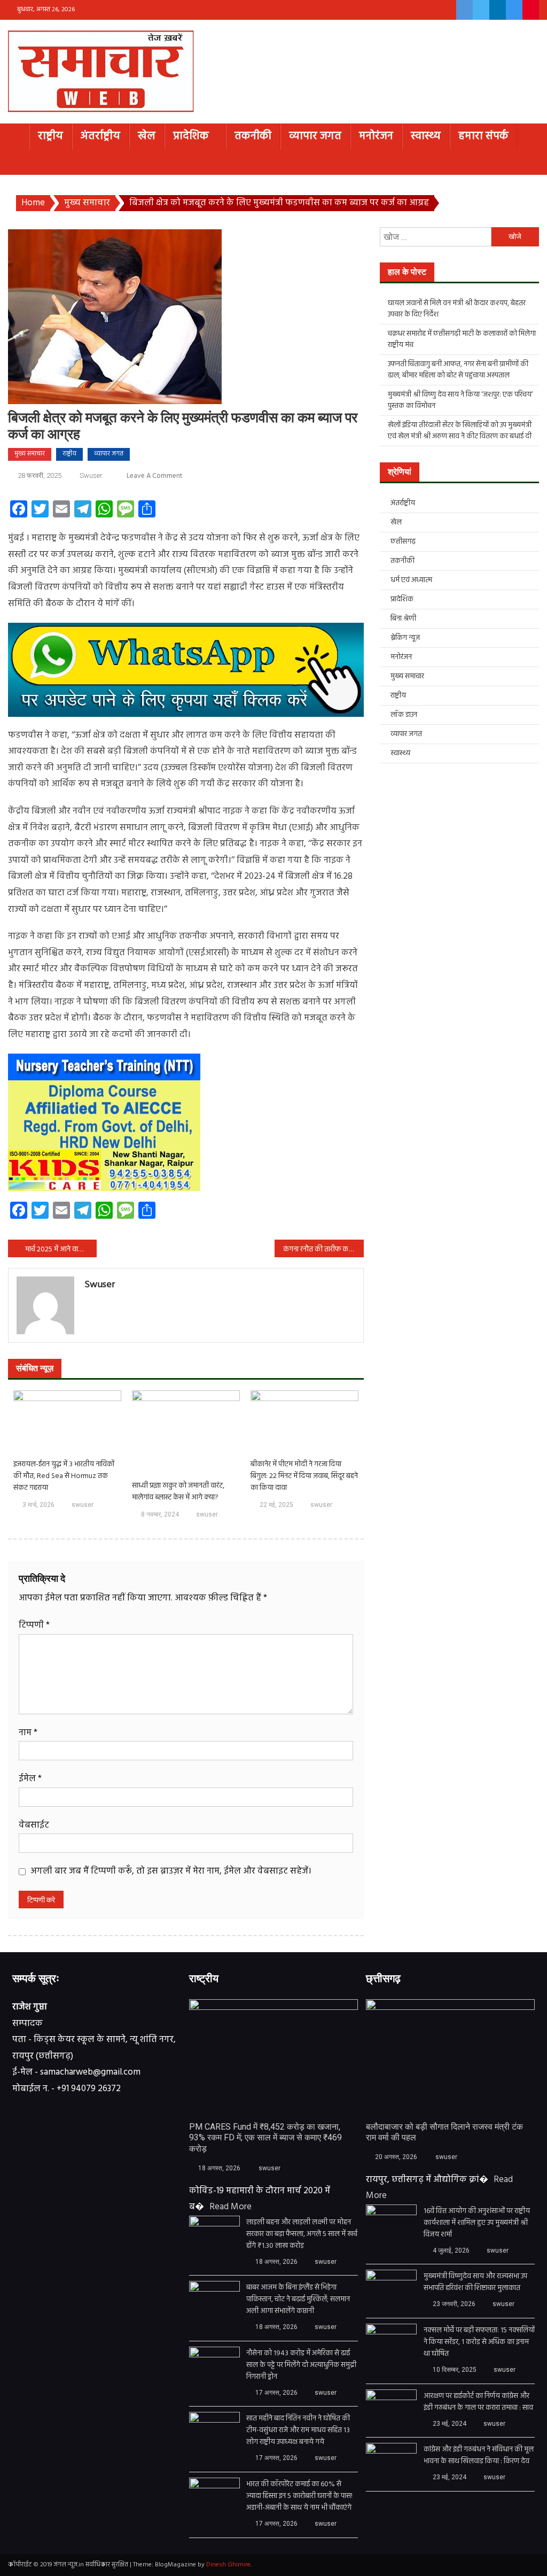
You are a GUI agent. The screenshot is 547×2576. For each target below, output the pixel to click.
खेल (147, 136)
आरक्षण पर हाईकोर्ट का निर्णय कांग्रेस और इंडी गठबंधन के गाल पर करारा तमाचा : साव (478, 2402)
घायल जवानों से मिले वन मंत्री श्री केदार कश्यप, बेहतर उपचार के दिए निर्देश (457, 309)
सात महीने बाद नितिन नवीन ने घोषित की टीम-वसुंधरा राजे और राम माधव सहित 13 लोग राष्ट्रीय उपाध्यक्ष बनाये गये (298, 2431)
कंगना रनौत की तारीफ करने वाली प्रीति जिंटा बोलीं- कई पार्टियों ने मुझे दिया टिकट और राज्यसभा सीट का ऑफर (323, 1250)
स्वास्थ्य (426, 136)
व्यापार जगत (315, 136)
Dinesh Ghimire (228, 2565)
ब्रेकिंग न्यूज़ (405, 638)
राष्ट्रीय (50, 136)
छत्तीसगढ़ (403, 542)
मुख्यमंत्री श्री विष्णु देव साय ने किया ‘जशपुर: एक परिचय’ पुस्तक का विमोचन (460, 400)
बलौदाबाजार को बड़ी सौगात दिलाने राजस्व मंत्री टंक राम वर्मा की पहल (444, 2132)
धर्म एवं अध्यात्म (411, 580)
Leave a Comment (154, 476)
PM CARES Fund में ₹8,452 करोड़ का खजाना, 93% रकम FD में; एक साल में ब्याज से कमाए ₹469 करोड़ (265, 2138)
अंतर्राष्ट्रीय (100, 136)
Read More (230, 2207)
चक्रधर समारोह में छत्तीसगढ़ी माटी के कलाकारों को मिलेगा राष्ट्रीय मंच (462, 339)
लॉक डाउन (404, 715)
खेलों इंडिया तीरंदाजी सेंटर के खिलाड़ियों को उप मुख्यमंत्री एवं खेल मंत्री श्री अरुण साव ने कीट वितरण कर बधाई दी (460, 431)
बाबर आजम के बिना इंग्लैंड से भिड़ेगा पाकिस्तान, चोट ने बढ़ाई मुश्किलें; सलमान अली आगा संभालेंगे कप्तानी (298, 2300)
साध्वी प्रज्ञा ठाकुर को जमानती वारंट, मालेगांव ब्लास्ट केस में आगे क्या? (178, 1492)
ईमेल (30, 1779)
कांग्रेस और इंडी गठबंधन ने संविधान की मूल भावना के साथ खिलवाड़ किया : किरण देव (479, 2456)
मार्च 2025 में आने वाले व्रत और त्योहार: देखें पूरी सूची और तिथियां (61, 1250)
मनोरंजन (376, 136)
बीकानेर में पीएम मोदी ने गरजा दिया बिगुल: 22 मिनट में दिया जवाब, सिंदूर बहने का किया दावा (304, 1476)
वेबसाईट (34, 1825)
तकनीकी (253, 136)
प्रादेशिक (191, 136)
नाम (28, 1733)
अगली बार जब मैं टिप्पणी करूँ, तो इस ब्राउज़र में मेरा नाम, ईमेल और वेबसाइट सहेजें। (171, 1871)
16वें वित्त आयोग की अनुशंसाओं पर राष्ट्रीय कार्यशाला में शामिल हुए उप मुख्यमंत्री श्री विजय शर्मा (477, 2223)
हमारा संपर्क (483, 136)
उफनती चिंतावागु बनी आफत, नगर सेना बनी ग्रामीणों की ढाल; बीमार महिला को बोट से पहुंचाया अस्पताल (458, 370)
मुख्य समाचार (30, 454)
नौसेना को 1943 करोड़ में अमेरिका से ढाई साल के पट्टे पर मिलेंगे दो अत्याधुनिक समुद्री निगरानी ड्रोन (301, 2365)
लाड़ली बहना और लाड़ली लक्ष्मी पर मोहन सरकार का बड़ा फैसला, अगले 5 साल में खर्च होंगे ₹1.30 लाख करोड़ (302, 2234)
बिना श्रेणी (403, 619)
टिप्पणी (34, 1625)
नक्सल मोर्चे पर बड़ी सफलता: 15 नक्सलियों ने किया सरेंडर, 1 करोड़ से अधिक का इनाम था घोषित (479, 2342)
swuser (91, 475)
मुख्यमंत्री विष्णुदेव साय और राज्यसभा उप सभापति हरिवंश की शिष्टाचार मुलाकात (475, 2283)
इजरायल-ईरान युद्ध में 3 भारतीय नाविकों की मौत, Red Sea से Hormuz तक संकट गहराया (64, 1476)
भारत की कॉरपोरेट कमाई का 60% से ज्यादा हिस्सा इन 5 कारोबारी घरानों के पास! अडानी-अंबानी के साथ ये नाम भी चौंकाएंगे (299, 2496)
